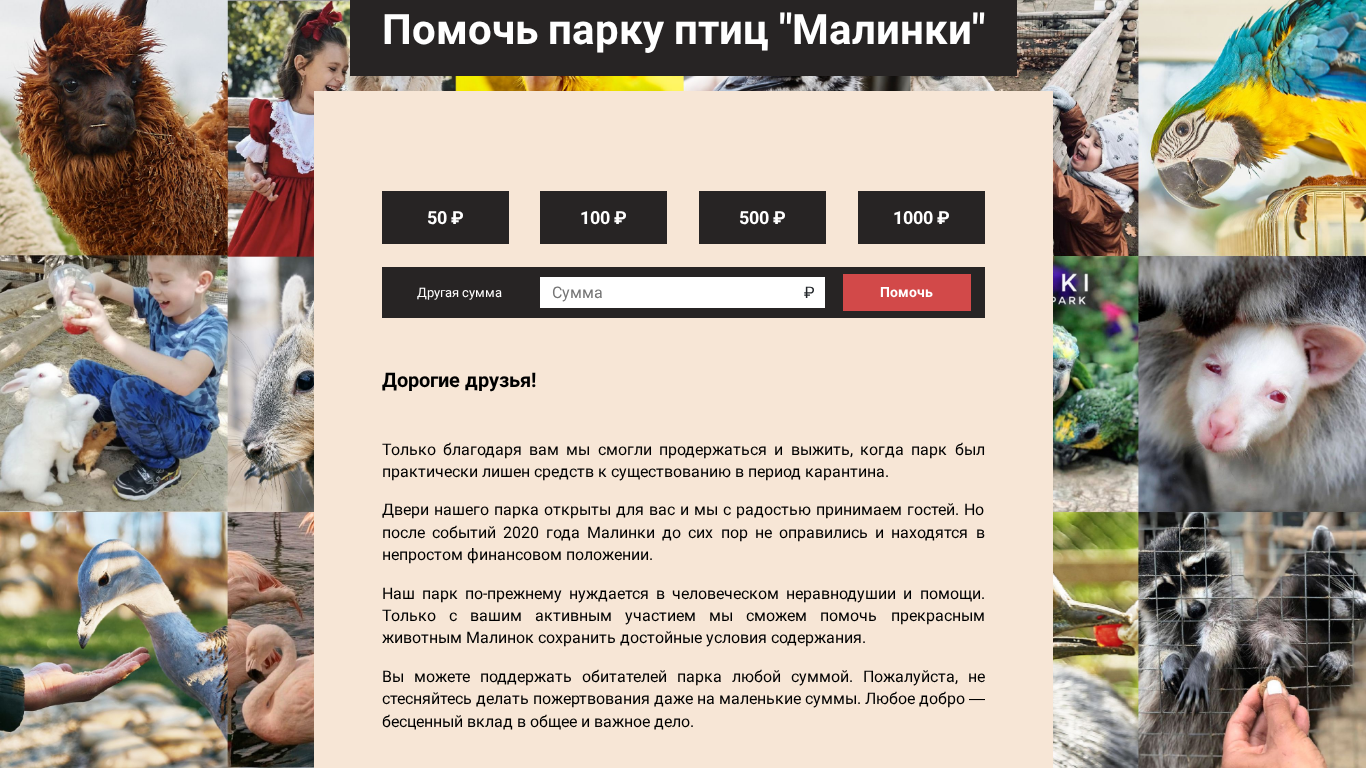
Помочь (906, 292)
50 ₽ (445, 217)
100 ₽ (603, 217)
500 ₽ (762, 217)
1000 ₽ (921, 217)
